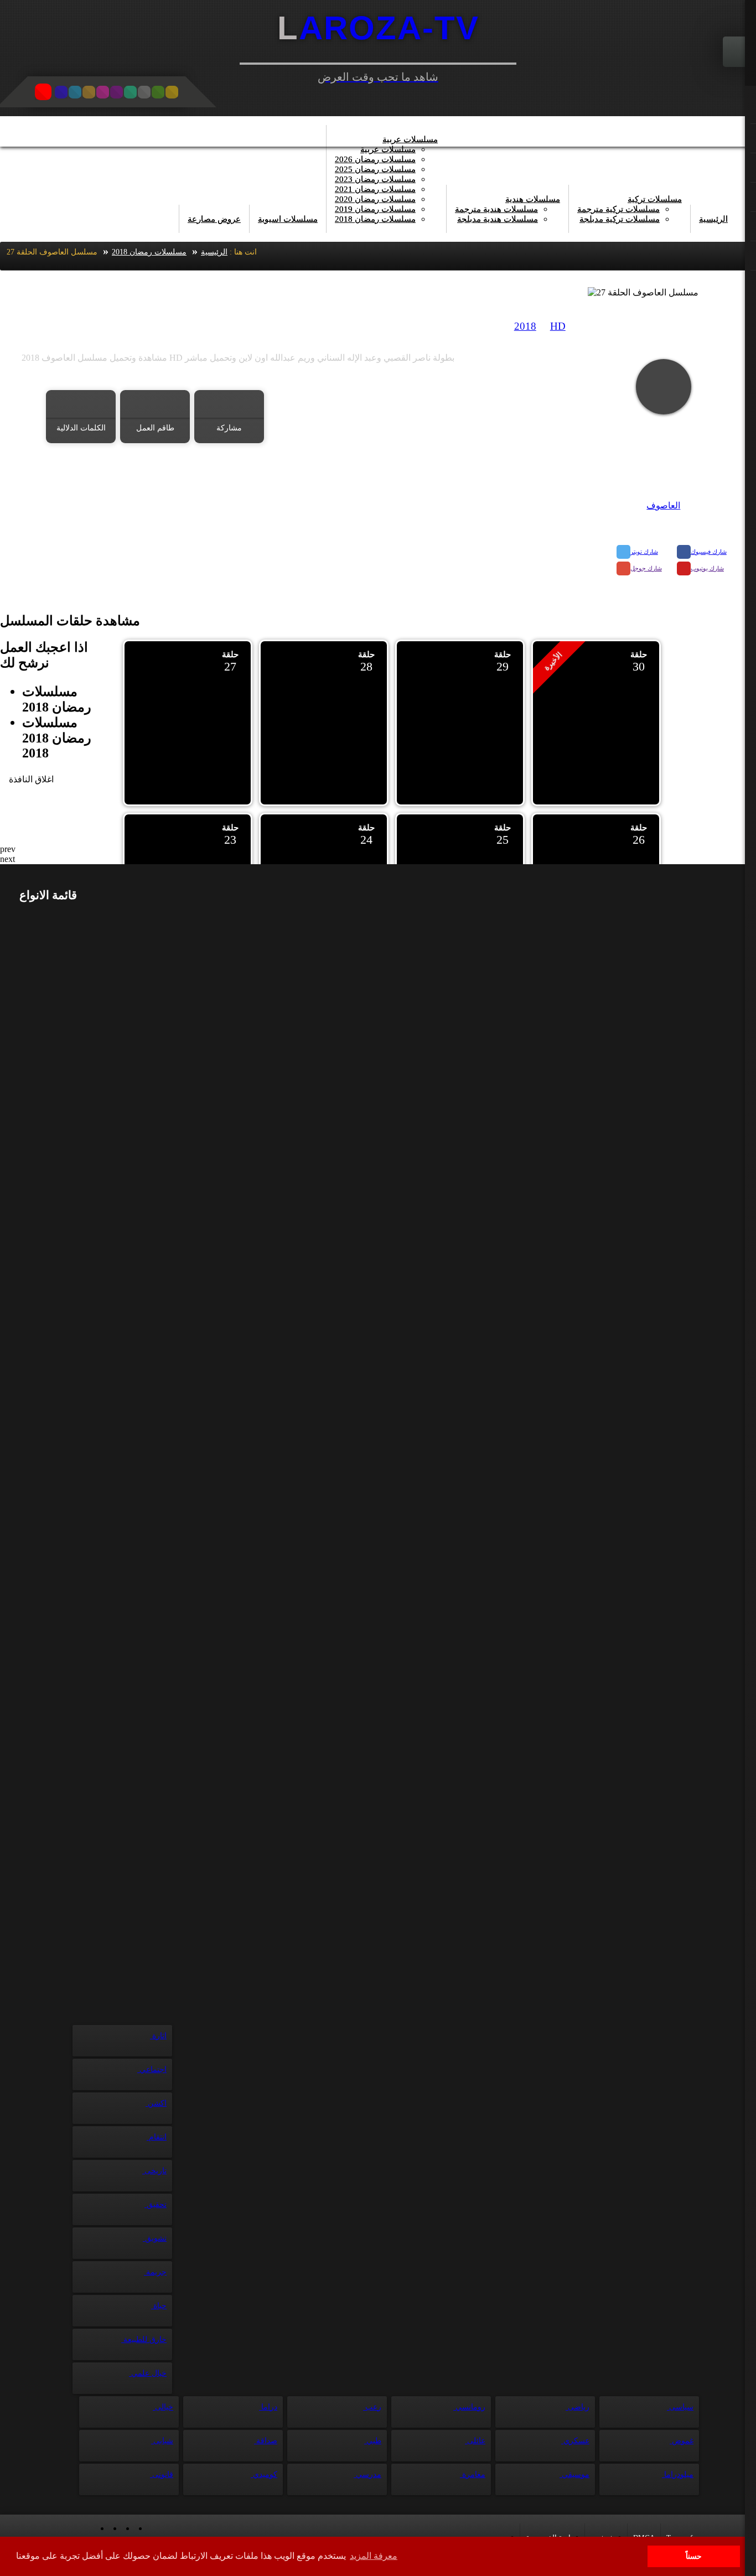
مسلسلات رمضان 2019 (375, 209)
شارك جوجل (646, 568)
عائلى (475, 2441)
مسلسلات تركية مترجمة (618, 209)
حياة (159, 2306)
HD (558, 326)
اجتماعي (152, 2069)
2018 (525, 326)
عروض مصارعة (214, 219)
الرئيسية (713, 219)
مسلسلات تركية (655, 199)
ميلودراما (678, 2474)
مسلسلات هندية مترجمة (496, 209)
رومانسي (469, 2407)
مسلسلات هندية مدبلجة (498, 219)
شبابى (162, 2441)
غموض (682, 2441)
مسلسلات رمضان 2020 (375, 199)
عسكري (575, 2441)
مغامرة (473, 2474)
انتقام (157, 2137)
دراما (268, 2407)
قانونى (162, 2474)
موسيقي (574, 2474)
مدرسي (367, 2474)
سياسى (680, 2407)
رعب (372, 2407)
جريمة (155, 2272)
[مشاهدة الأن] (664, 387)
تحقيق (156, 2204)
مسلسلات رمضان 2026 (375, 159)
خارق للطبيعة (144, 2339)
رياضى (578, 2407)
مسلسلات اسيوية (288, 219)
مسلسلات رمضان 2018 (375, 219)
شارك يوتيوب (707, 568)
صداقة (266, 2441)
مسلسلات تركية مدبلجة (620, 219)
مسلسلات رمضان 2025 (375, 169)
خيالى (163, 2407)
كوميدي (264, 2474)
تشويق (155, 2238)
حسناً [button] (694, 2556)
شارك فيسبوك (709, 552)
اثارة (158, 2036)
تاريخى (154, 2171)
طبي (373, 2441)
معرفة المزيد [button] (374, 2556)
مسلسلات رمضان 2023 (375, 179)
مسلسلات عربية (410, 139)
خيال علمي (148, 2373)
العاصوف (663, 505)
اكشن (156, 2103)
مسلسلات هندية (533, 199)
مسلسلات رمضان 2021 (375, 189)
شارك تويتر (644, 552)
